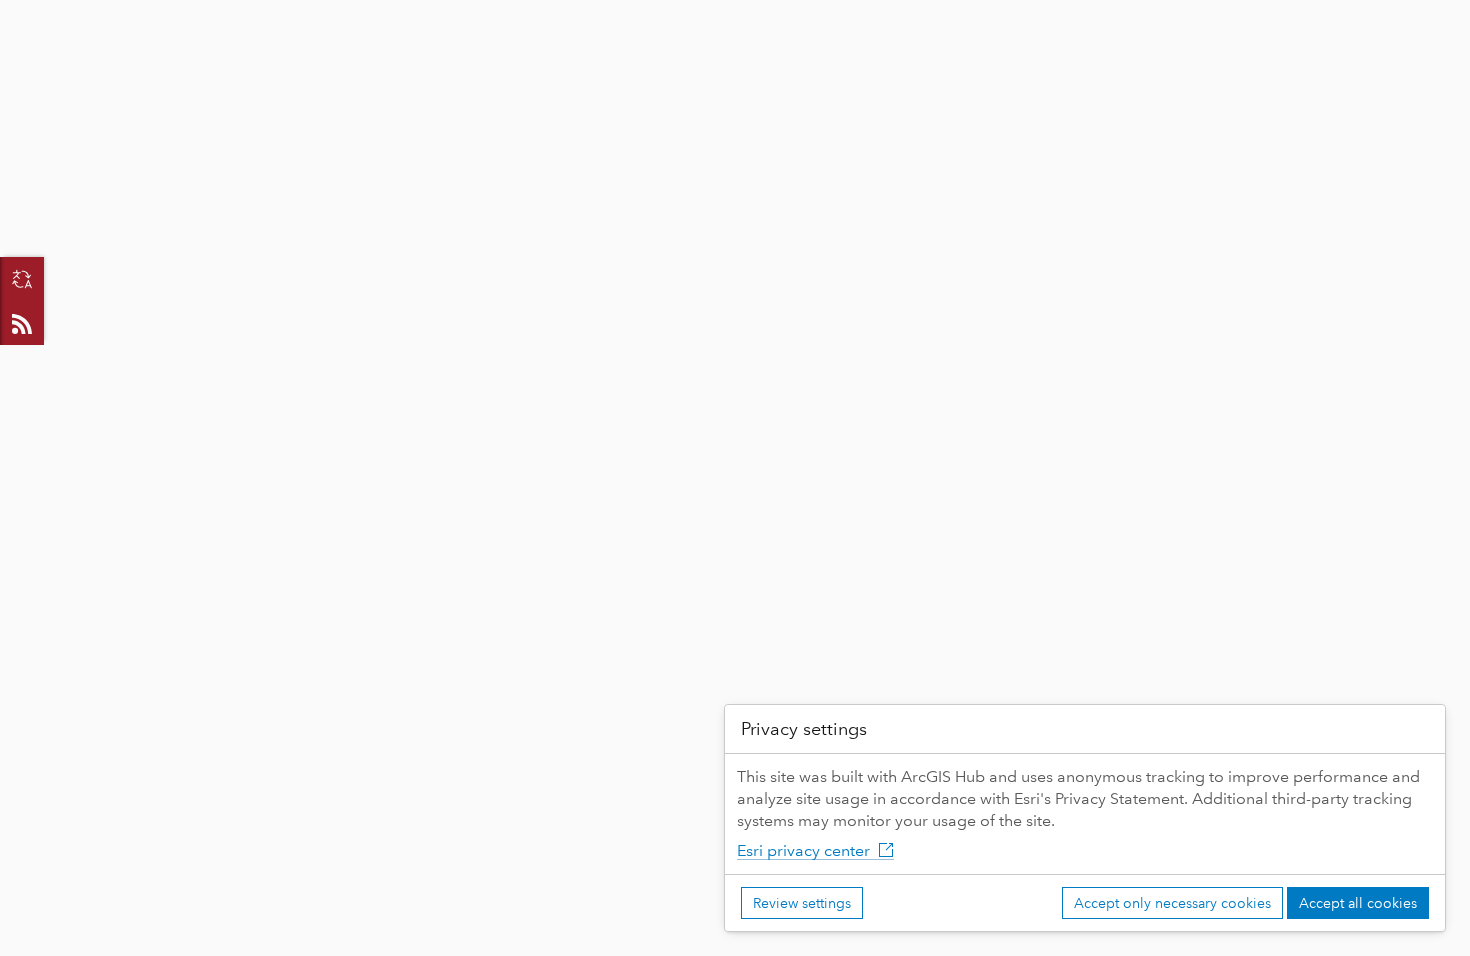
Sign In (1413, 17)
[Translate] (22, 279)
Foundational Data (479, 62)
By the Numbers (308, 62)
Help (1338, 62)
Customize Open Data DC (823, 62)
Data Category (638, 61)
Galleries (173, 62)
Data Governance (1022, 62)
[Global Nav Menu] (26, 17)
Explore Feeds (22, 323)
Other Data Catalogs (1203, 62)
